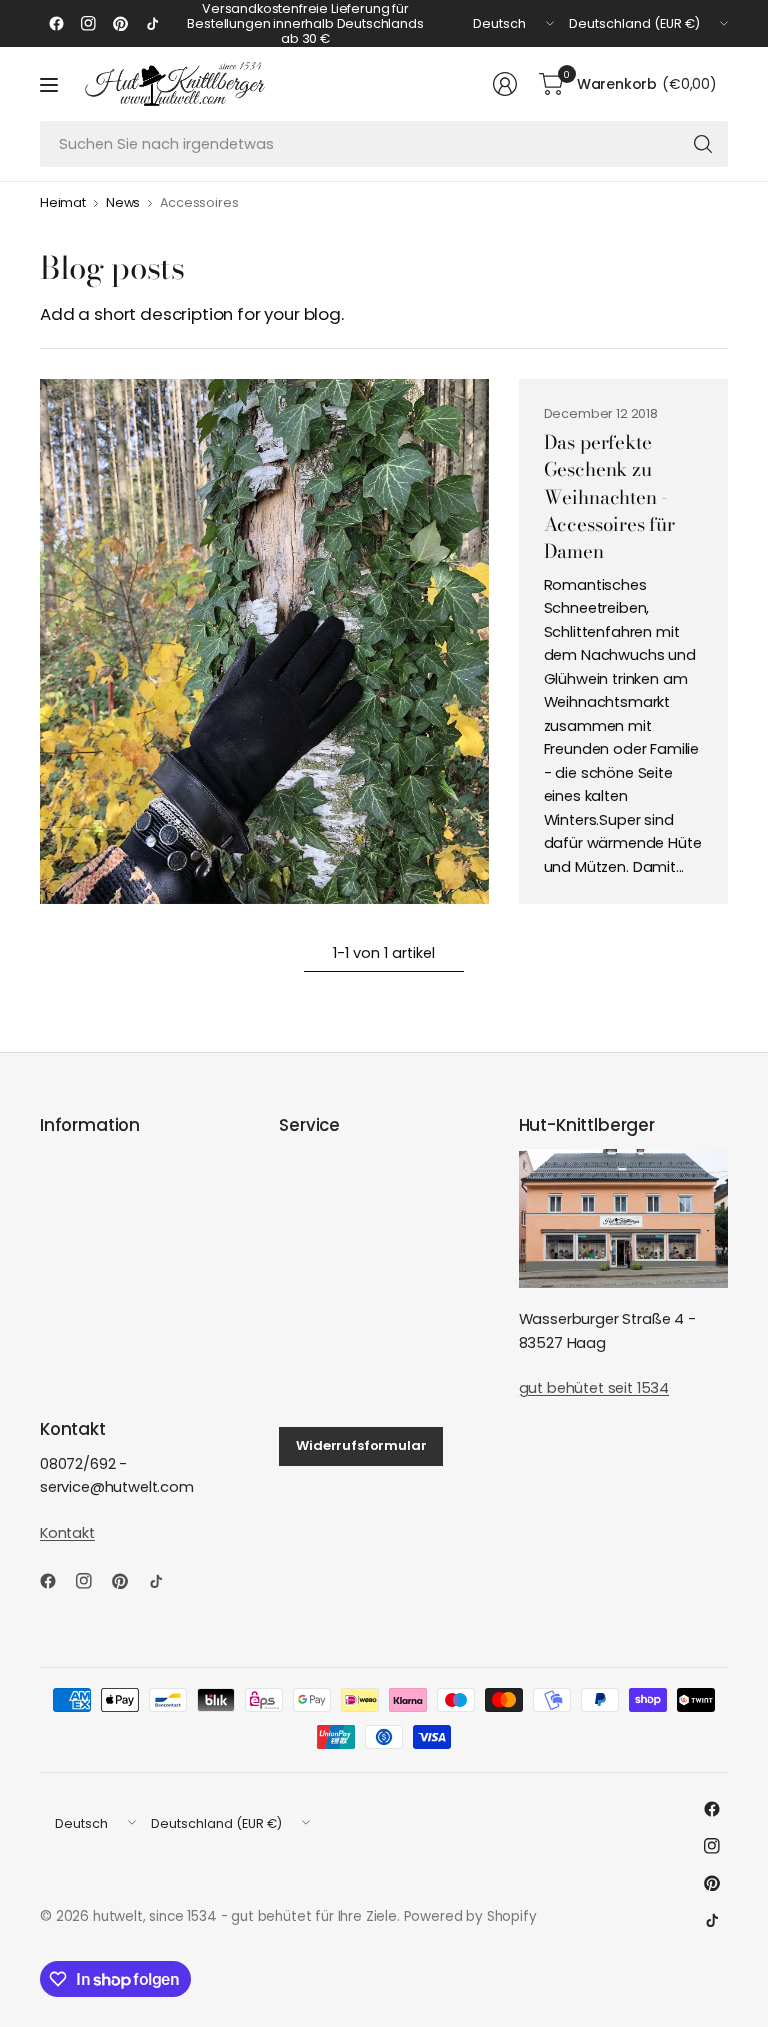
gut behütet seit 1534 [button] (594, 1388)
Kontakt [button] (67, 1533)
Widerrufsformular (361, 1445)
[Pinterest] (120, 24)
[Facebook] (56, 24)
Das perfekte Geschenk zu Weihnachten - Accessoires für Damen (609, 497)
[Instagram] (88, 24)
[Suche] (703, 144)
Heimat (63, 203)
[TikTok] (152, 24)
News (123, 203)
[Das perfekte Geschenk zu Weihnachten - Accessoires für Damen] (264, 641)
